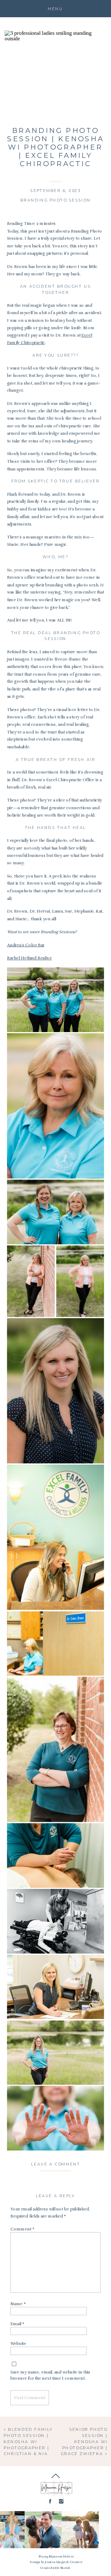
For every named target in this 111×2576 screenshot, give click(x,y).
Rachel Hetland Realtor (29, 958)
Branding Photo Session (56, 200)
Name (18, 2304)
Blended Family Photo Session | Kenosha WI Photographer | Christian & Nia (28, 2441)
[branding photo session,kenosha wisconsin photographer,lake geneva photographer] (56, 1000)
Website (18, 2344)
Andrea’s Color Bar (26, 945)
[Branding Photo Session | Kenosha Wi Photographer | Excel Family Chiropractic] (56, 75)
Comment (23, 2229)
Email (17, 2324)
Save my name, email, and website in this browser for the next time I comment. (50, 2375)
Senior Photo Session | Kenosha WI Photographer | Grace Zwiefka (84, 2441)
